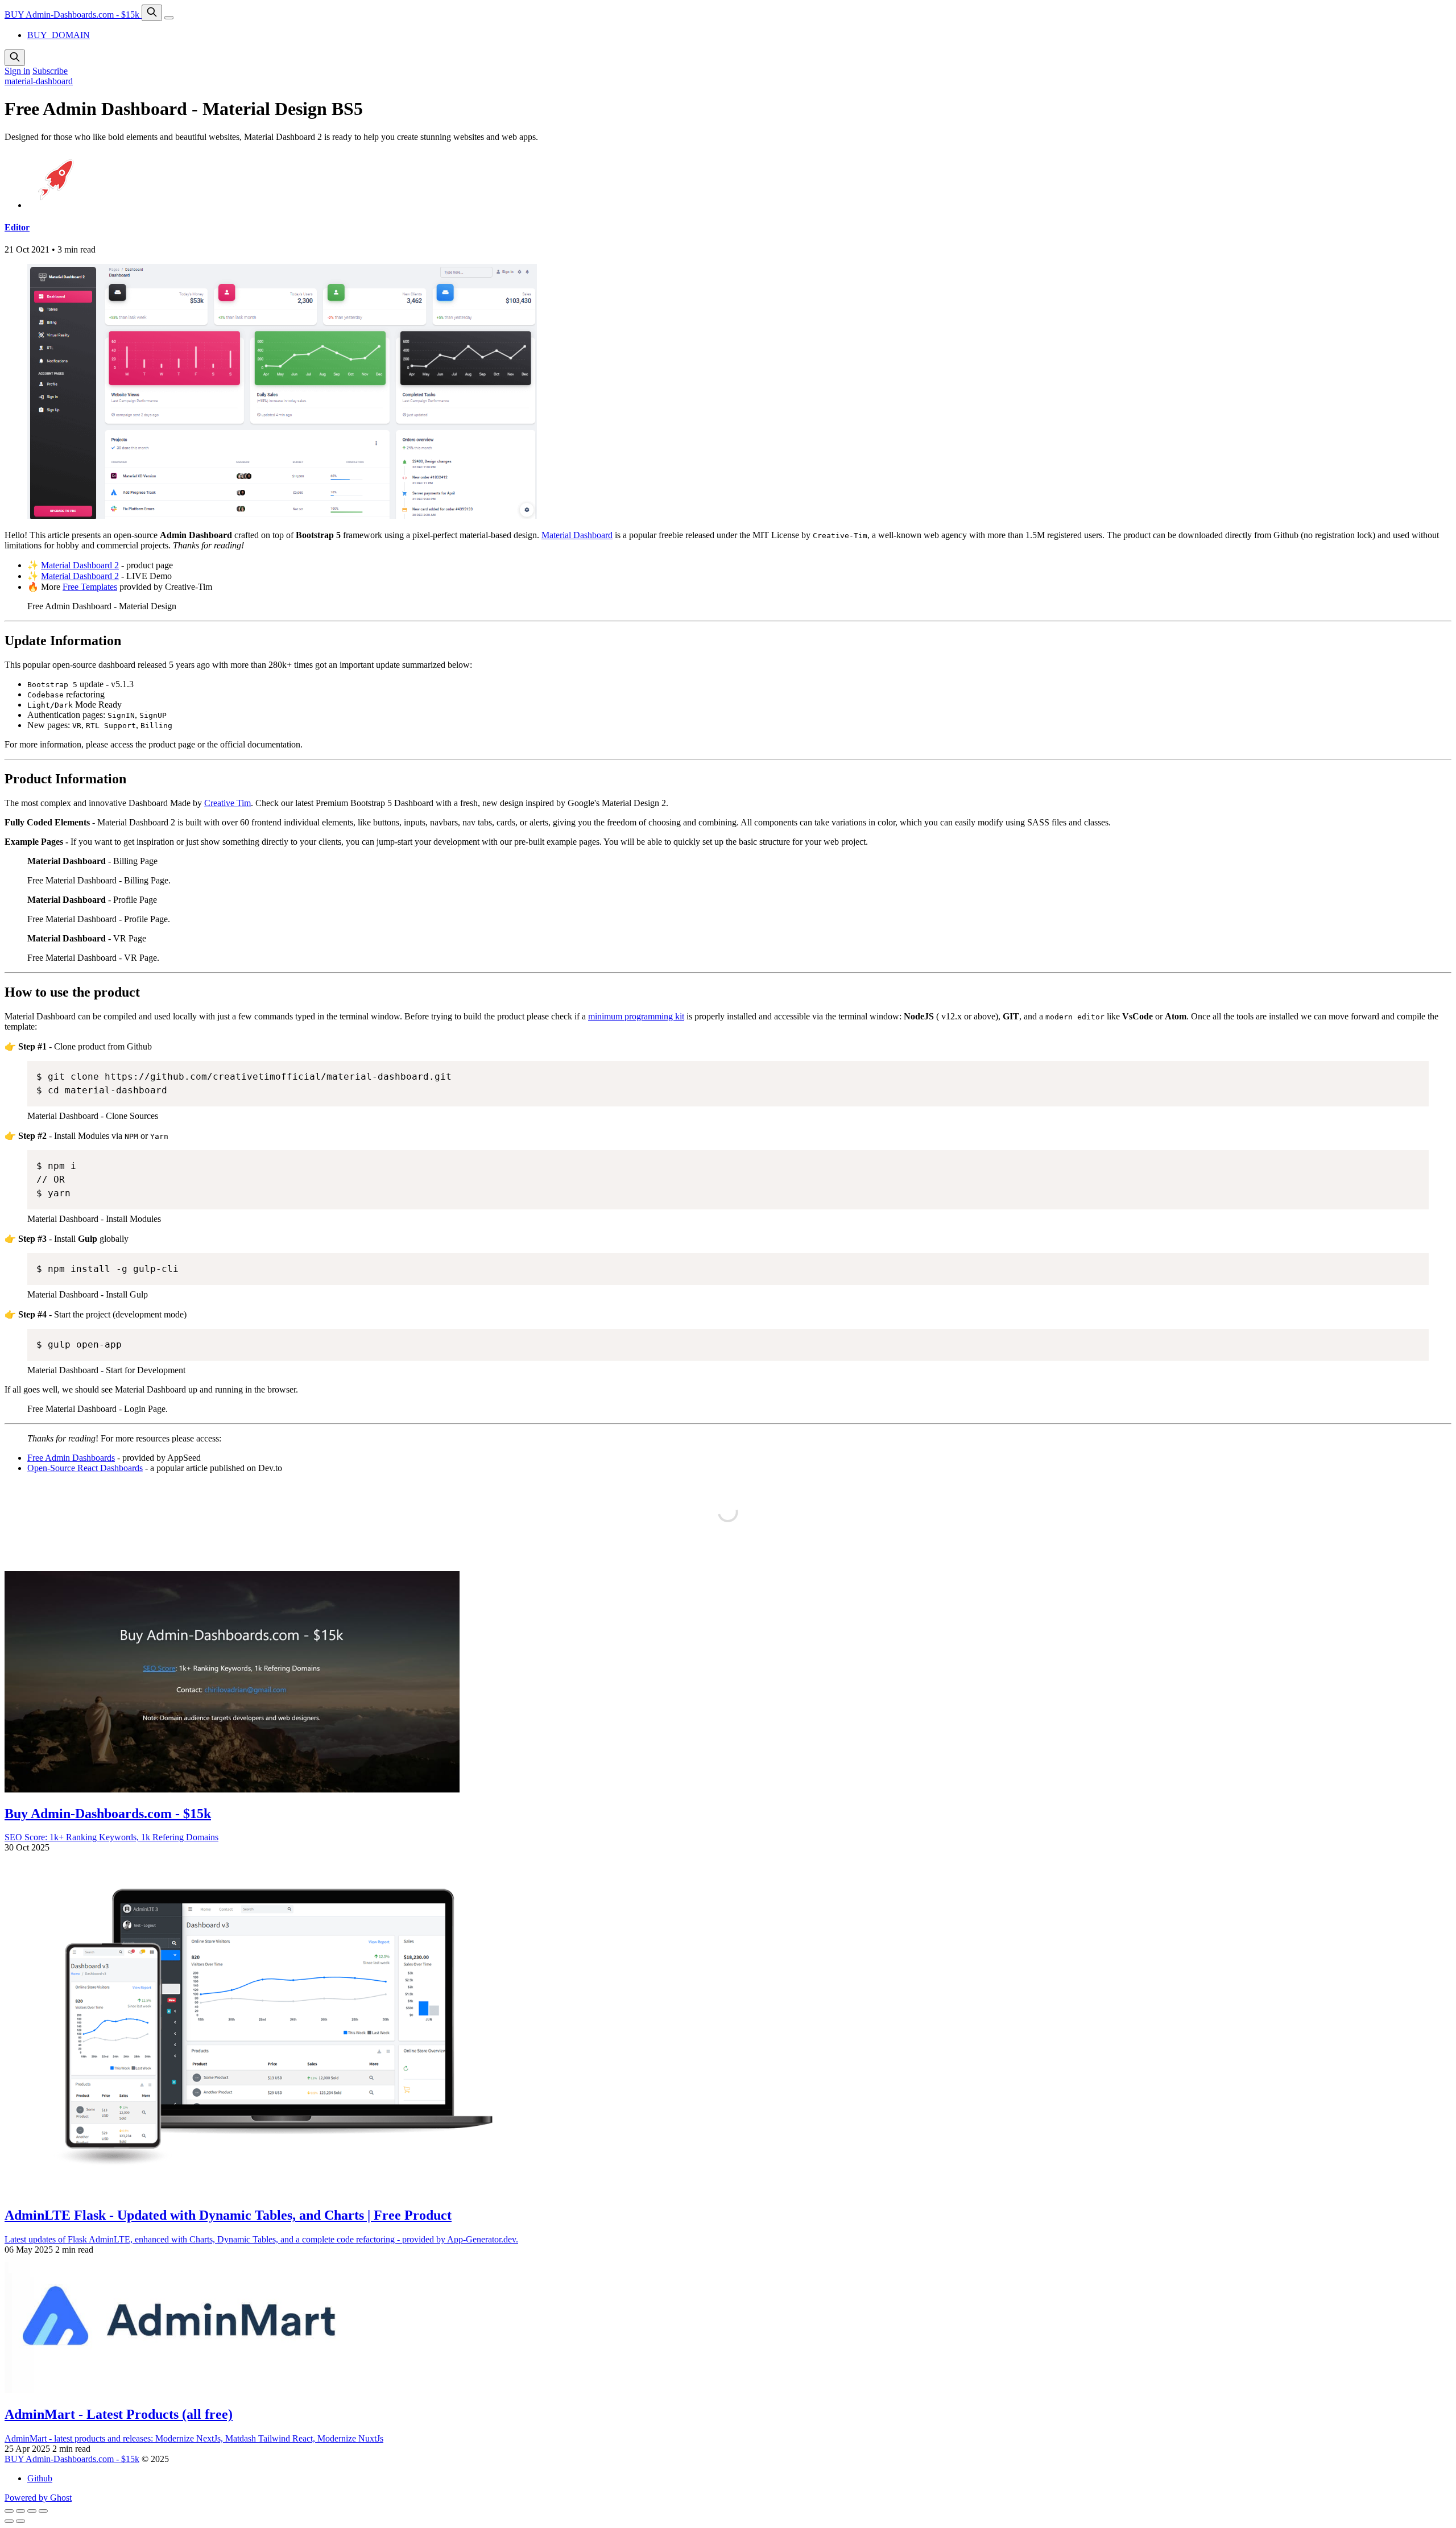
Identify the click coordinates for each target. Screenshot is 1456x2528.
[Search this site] (152, 13)
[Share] (20, 2511)
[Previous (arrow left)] (9, 2521)
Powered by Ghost (38, 2498)
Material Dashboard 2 (80, 565)
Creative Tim (227, 803)
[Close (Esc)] (9, 2511)
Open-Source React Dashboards (85, 1468)
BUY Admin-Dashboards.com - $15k (73, 15)
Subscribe (50, 71)
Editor (17, 227)
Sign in (17, 71)
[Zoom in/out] (43, 2511)
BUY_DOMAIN (59, 35)
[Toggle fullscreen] (32, 2511)
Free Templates (90, 587)
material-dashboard (39, 81)
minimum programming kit (636, 1016)
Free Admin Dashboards (71, 1458)
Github (40, 2478)
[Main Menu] (169, 18)
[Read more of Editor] (56, 205)
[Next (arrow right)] (20, 2521)
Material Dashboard (577, 535)
